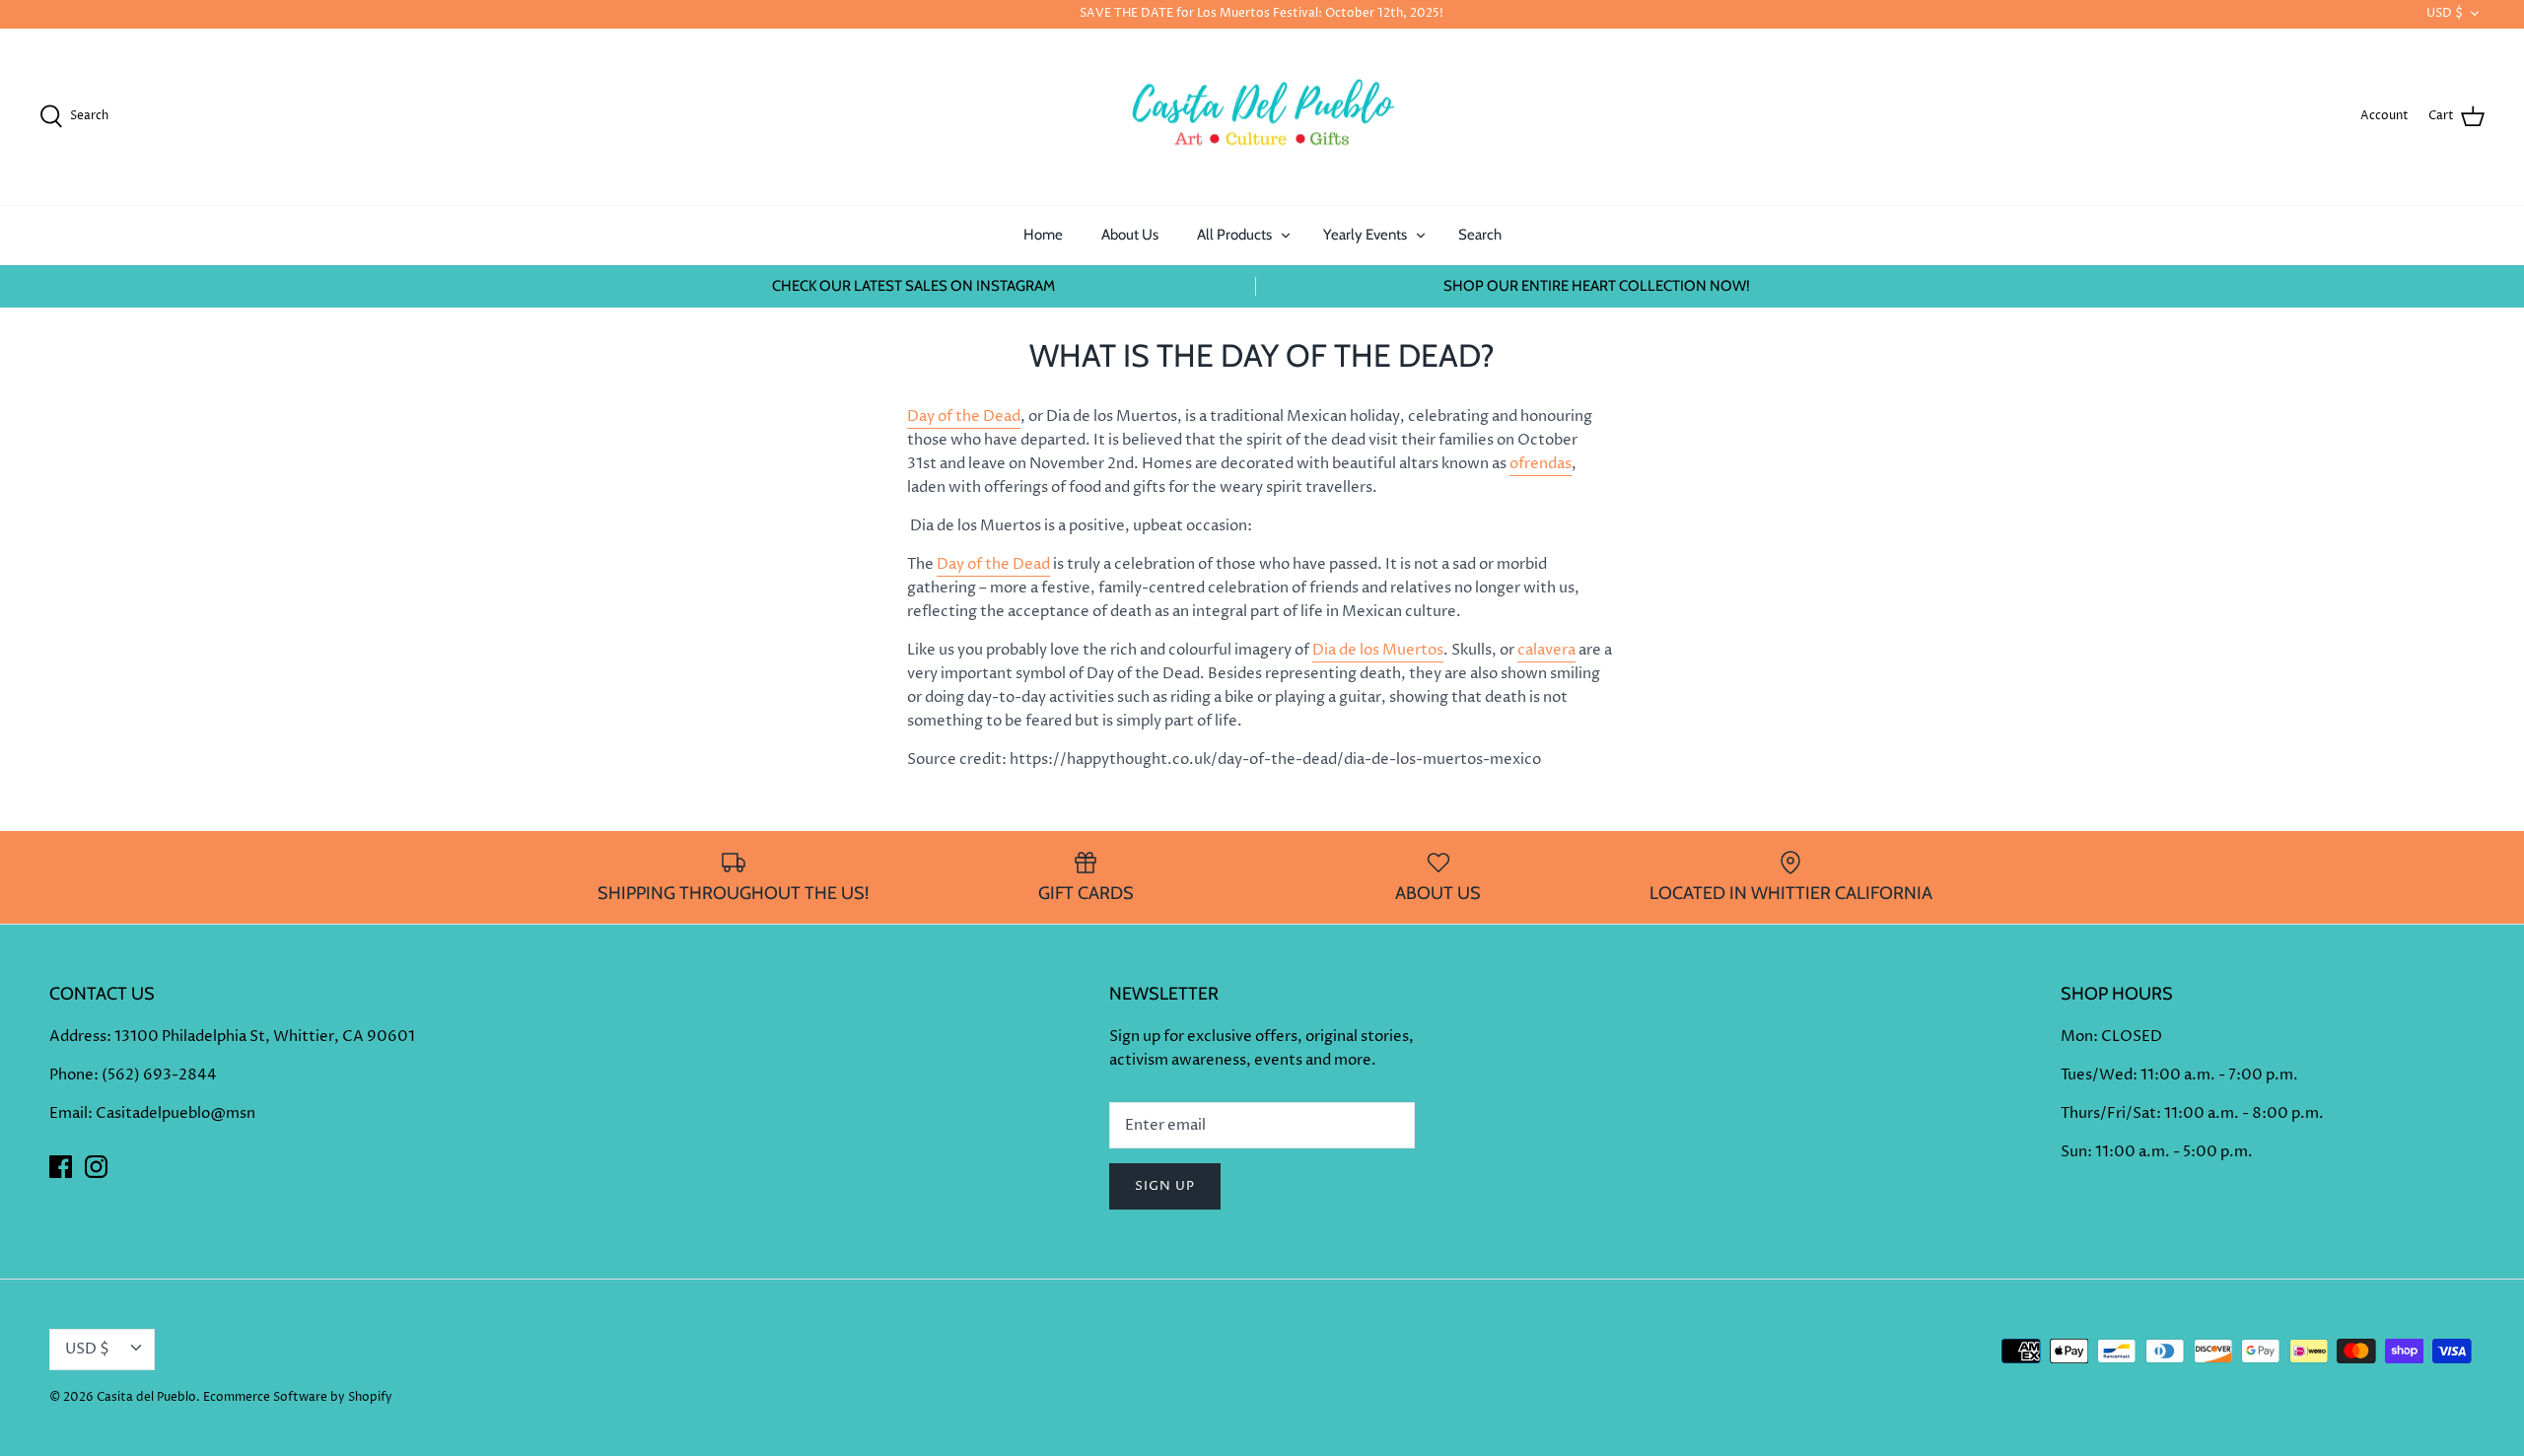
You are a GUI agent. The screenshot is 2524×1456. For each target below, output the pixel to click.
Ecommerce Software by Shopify (298, 1397)
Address (78, 1037)
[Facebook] (61, 1167)
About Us (1130, 235)
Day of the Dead (964, 416)
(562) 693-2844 (159, 1075)
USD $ (2445, 13)
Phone (71, 1075)
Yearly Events (1365, 235)
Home (1043, 235)
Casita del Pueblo (146, 1397)
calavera (1546, 650)
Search (1480, 235)
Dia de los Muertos (1378, 650)
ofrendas (1541, 464)
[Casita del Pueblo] (1262, 117)
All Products (1234, 235)
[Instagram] (96, 1167)
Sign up (1165, 1186)
